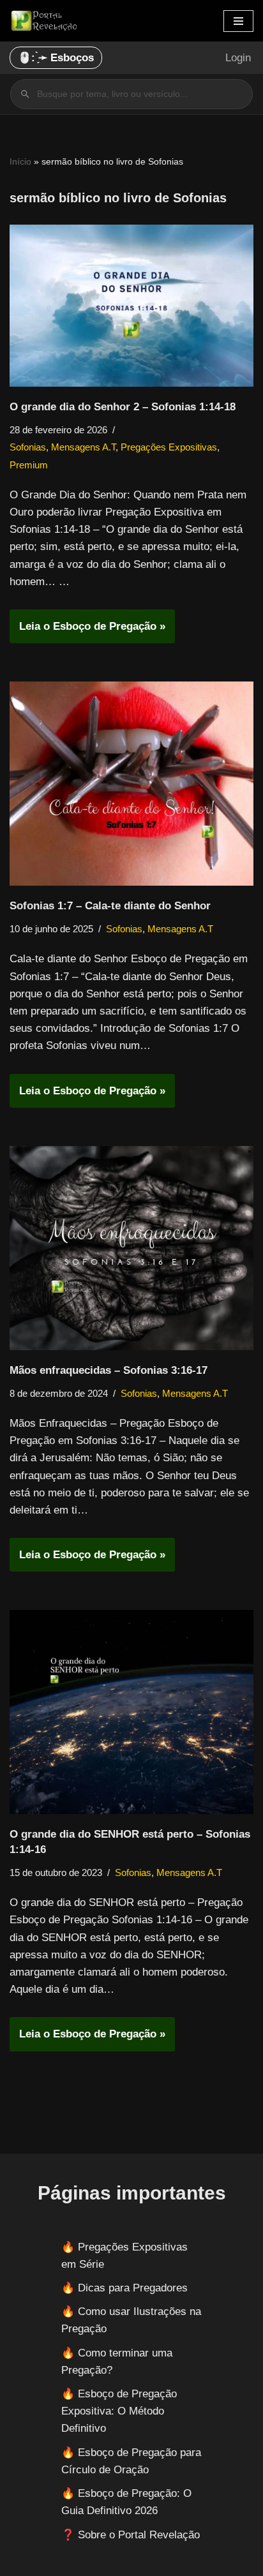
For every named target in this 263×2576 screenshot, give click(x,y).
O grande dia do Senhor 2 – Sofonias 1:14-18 (123, 407)
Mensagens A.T (83, 447)
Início (20, 161)
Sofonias (28, 447)
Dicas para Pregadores (133, 2288)
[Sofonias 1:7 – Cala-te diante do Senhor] (131, 784)
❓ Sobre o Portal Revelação (131, 2535)
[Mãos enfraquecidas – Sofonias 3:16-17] (131, 1248)
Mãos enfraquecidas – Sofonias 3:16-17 (109, 1370)
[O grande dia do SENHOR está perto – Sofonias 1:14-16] (131, 1712)
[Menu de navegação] (238, 21)
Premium (29, 465)
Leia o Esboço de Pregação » (87, 631)
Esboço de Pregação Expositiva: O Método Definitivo (119, 2411)
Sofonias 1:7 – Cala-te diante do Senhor (110, 906)
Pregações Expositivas (169, 447)
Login (238, 58)
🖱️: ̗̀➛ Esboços (56, 58)
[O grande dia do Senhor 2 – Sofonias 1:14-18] (131, 306)
